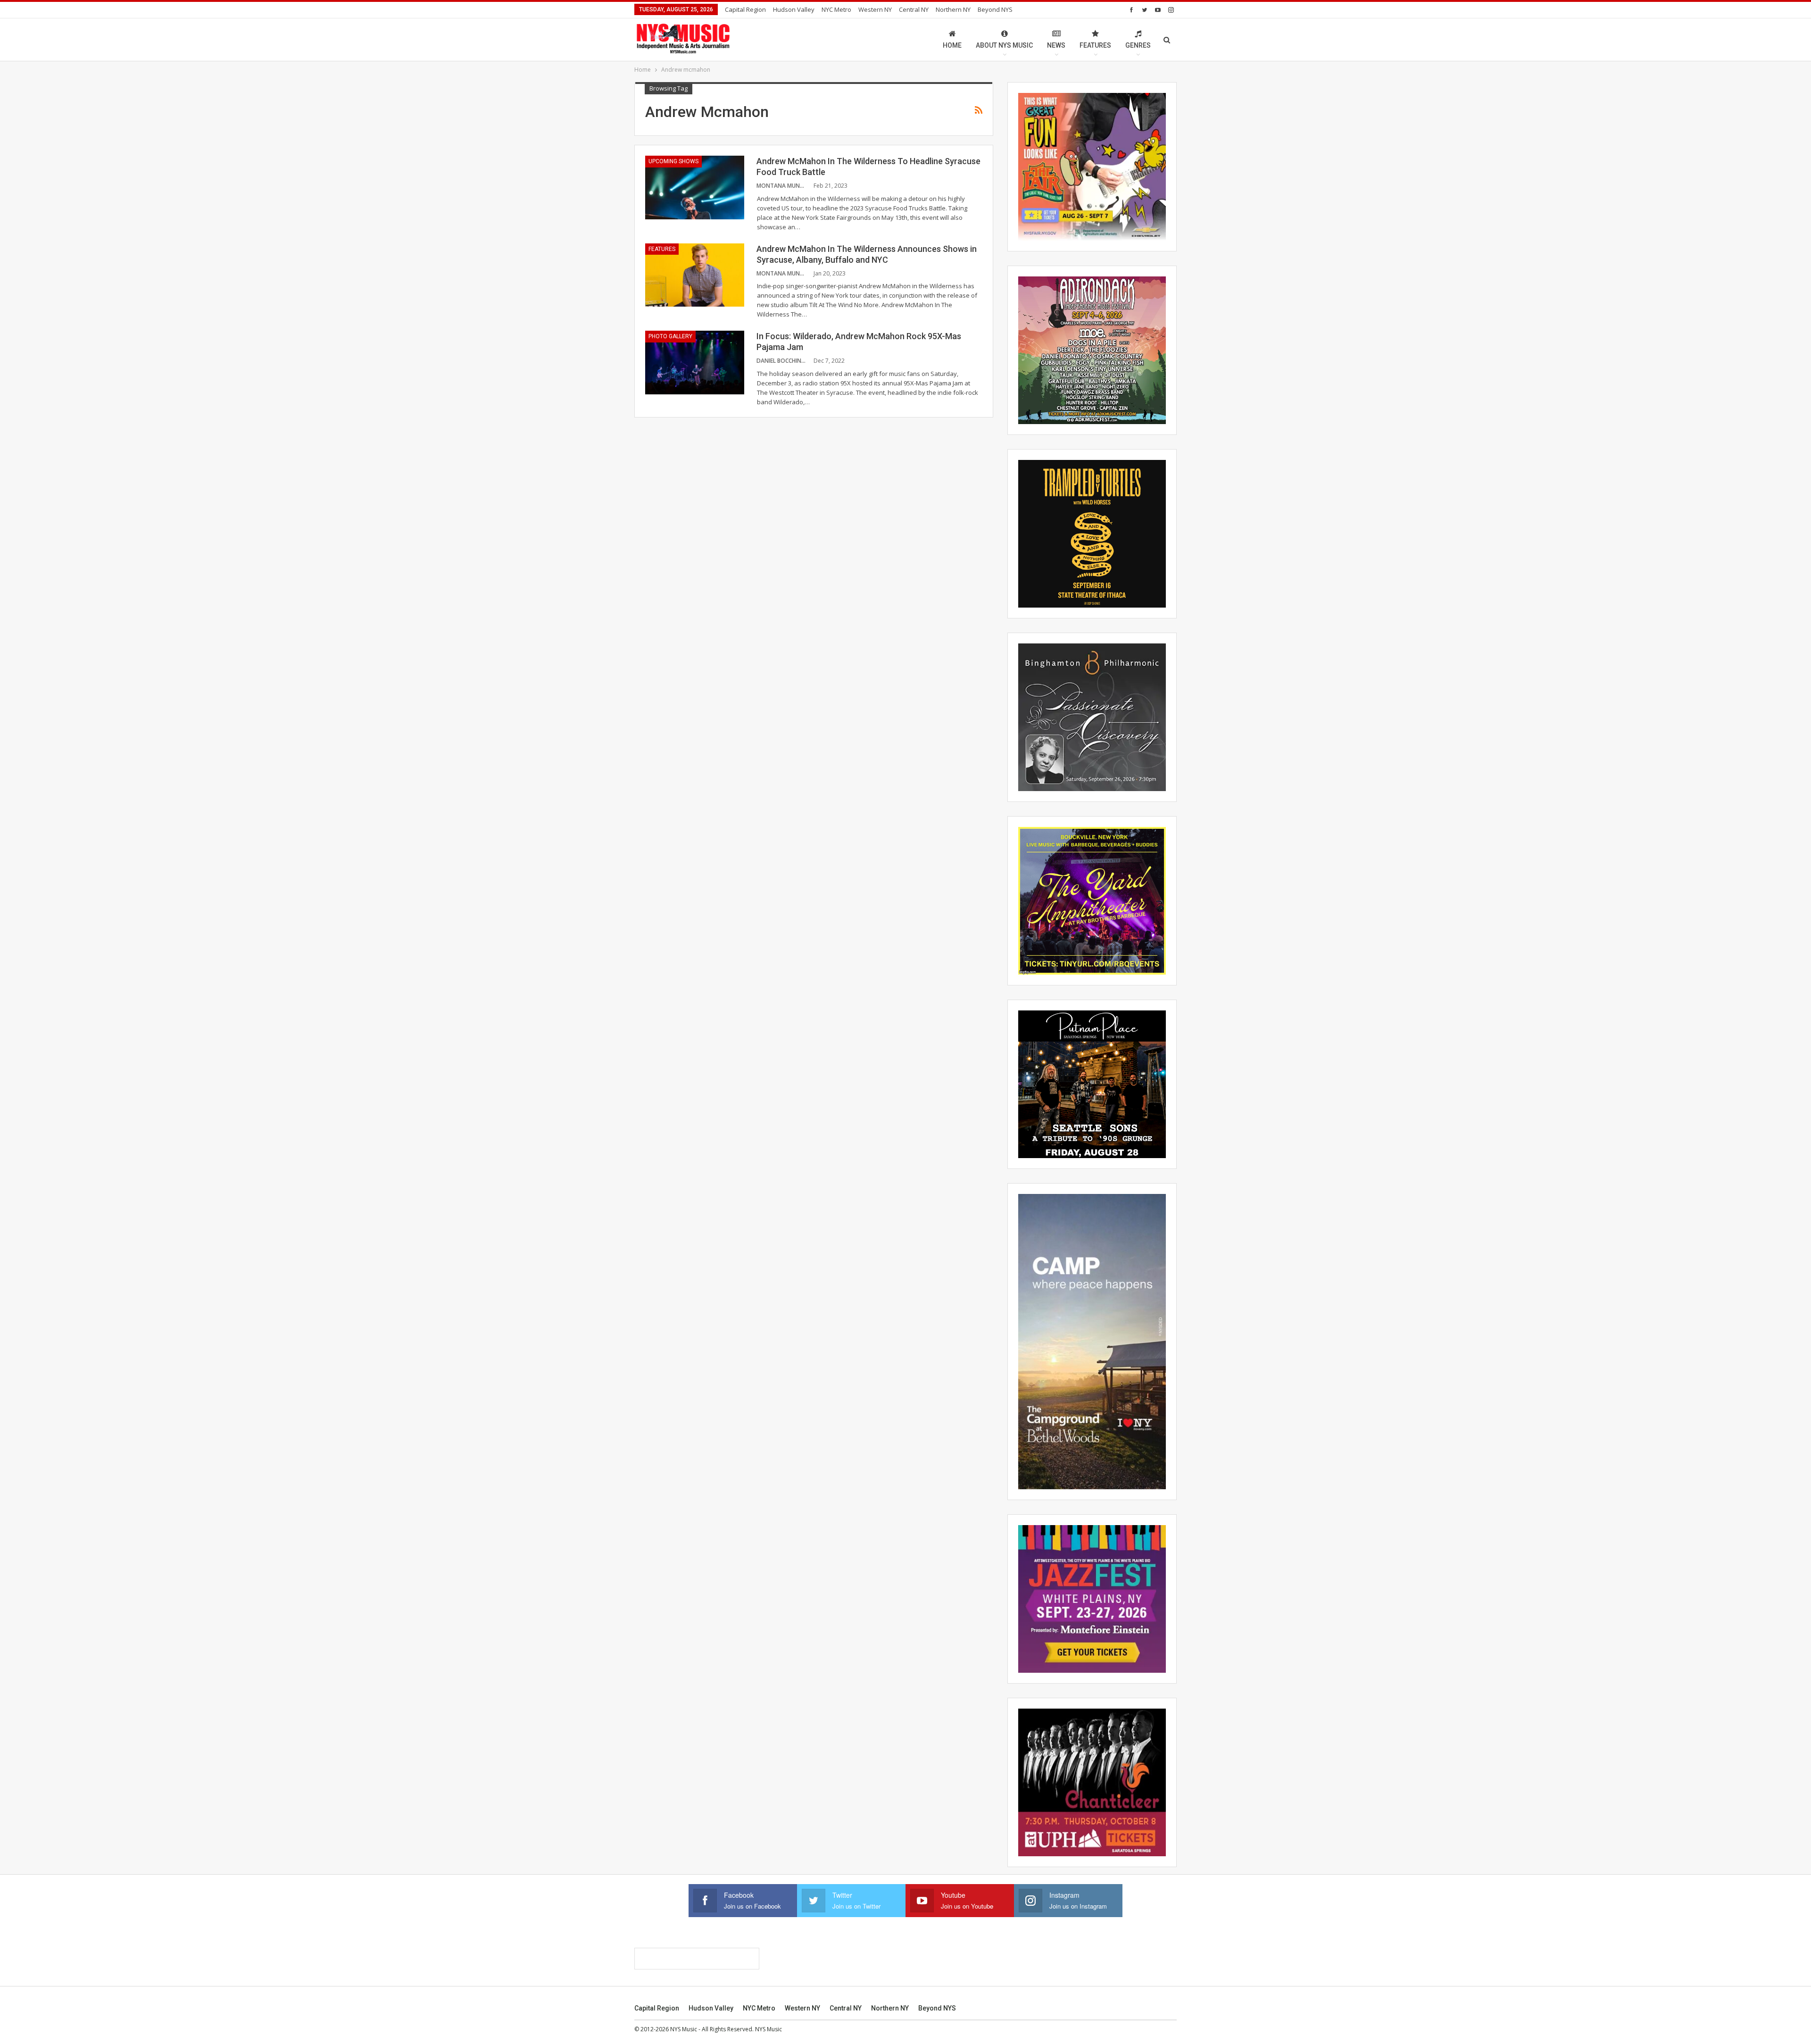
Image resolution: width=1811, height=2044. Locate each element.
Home (952, 45)
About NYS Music (1004, 45)
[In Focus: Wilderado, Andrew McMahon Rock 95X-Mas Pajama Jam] (695, 362)
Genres (1138, 45)
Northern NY (953, 9)
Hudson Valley (794, 9)
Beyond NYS (995, 9)
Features (1095, 45)
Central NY (914, 9)
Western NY (875, 9)
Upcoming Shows (673, 161)
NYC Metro (836, 9)
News (1056, 45)
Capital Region (745, 9)
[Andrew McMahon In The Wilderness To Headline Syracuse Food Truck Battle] (695, 187)
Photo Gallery (670, 336)
